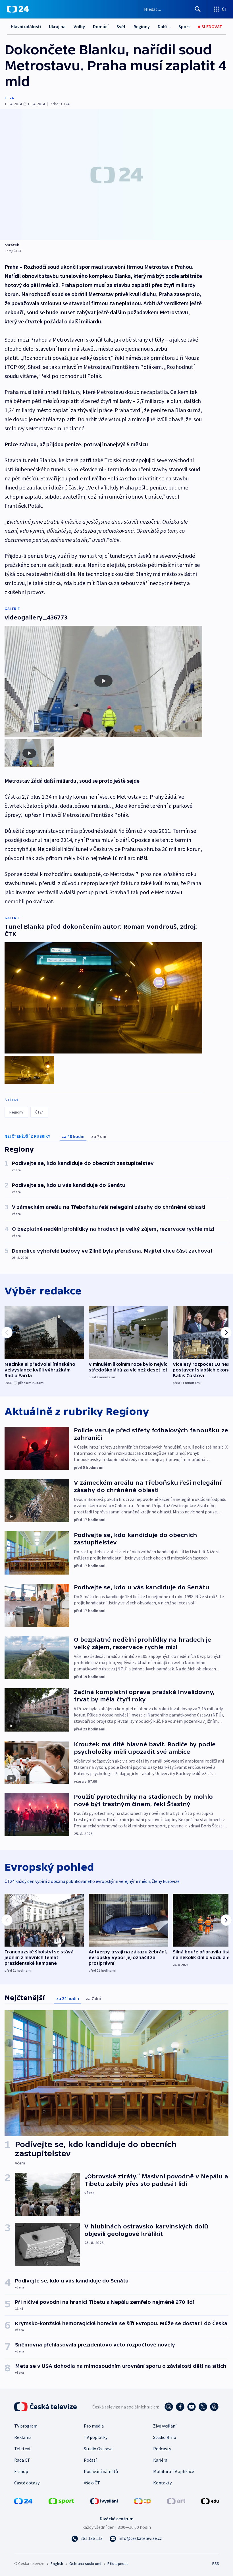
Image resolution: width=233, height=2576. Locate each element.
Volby (79, 26)
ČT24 (9, 98)
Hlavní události (26, 26)
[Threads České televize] (214, 2407)
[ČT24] (18, 9)
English (57, 2563)
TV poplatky (96, 2437)
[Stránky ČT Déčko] (142, 2501)
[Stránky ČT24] (23, 2501)
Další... (164, 26)
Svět (121, 26)
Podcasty (162, 2449)
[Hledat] (198, 9)
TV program (26, 2426)
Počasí (90, 2460)
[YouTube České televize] (192, 2407)
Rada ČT (22, 2460)
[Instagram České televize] (169, 2407)
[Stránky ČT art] (176, 2501)
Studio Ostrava (98, 2449)
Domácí (101, 26)
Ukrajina (57, 26)
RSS (216, 2563)
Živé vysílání (165, 2426)
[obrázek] (116, 175)
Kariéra (160, 2460)
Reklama (23, 2437)
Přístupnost (118, 2563)
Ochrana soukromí (85, 2563)
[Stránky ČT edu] (210, 2501)
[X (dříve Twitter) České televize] (203, 2407)
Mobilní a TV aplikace (174, 2471)
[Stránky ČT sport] (61, 2501)
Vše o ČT (92, 2483)
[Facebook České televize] (180, 2407)
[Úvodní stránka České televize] (46, 2407)
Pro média (94, 2426)
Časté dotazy (27, 2483)
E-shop (21, 2471)
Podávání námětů (101, 2471)
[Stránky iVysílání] (104, 2501)
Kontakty (162, 2483)
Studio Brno (165, 2437)
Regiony (142, 26)
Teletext (23, 2449)
